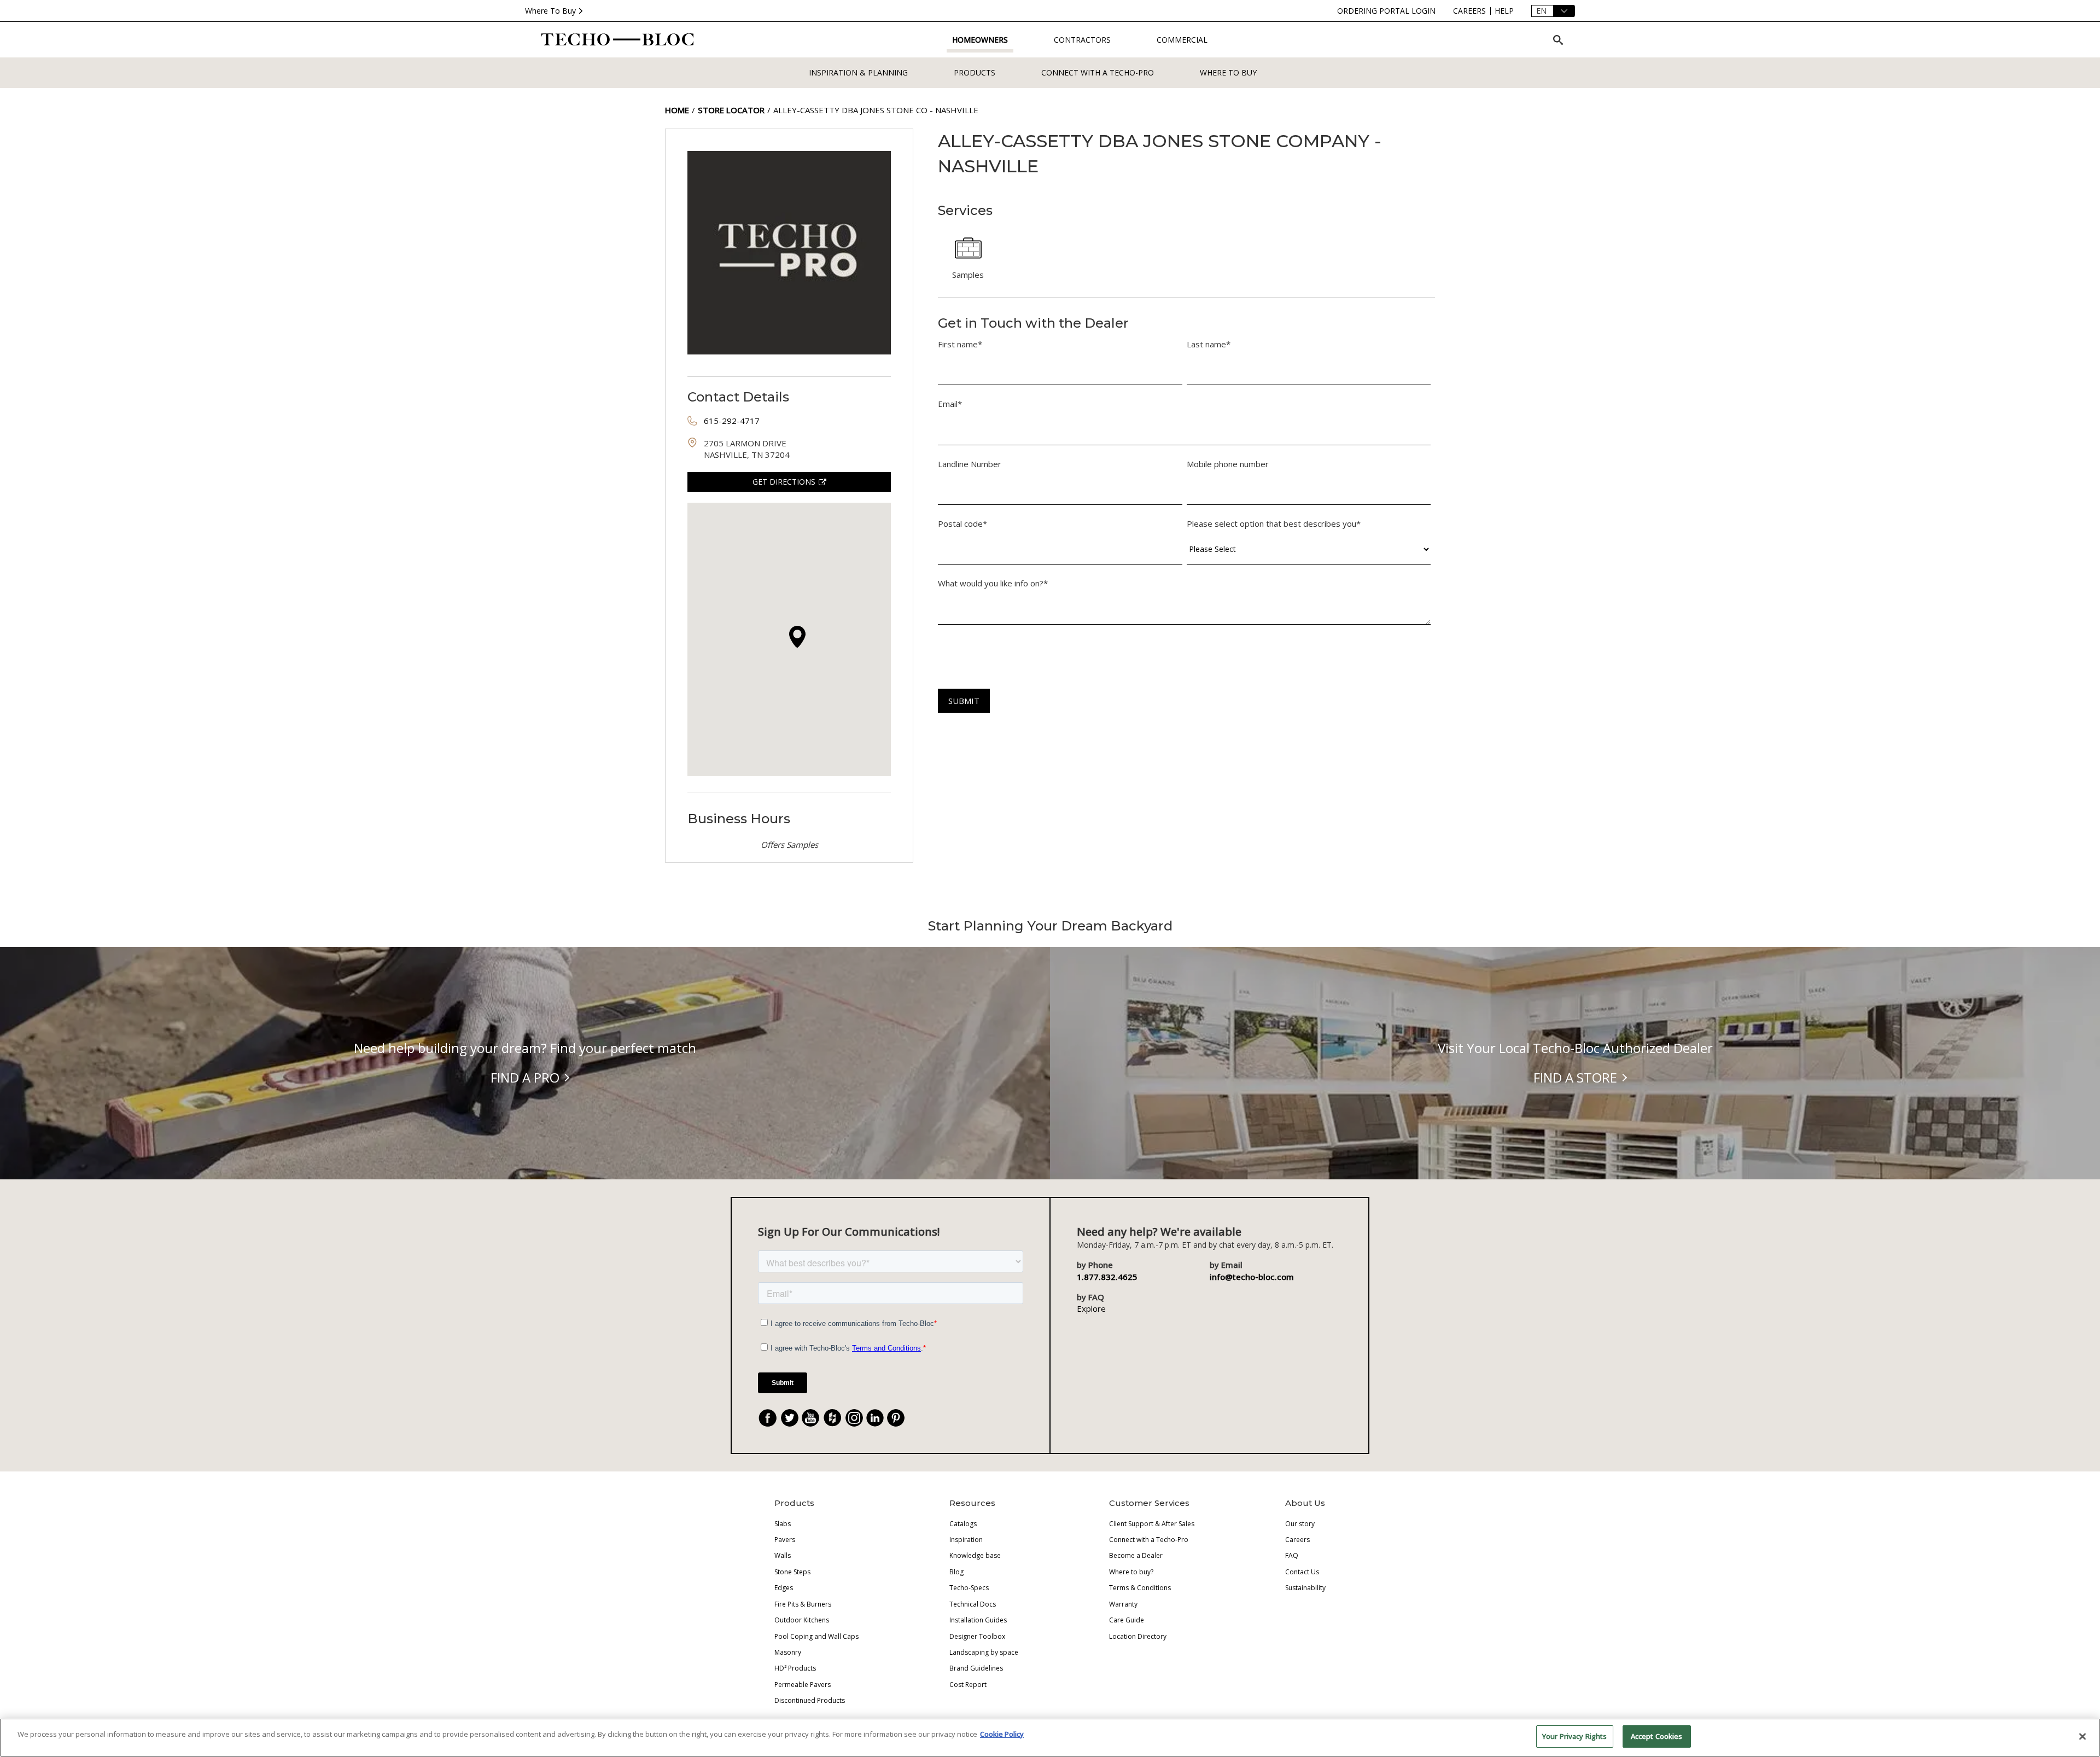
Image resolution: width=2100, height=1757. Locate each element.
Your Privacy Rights (1574, 1736)
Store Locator (731, 110)
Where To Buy (550, 11)
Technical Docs (973, 1604)
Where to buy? (1131, 1572)
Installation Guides (978, 1620)
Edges (784, 1588)
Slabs (783, 1524)
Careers (1297, 1540)
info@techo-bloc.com (1252, 1277)
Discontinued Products (810, 1700)
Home (677, 110)
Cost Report (968, 1685)
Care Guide (1127, 1620)
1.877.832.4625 (1107, 1277)
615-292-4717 (732, 421)
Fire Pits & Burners (803, 1604)
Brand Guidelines (976, 1668)
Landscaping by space (984, 1652)
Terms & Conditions (1140, 1588)
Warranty (1123, 1604)
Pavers (785, 1540)
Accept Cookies (1657, 1736)
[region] (1050, 1738)
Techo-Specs (969, 1588)
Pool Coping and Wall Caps (816, 1636)
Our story (1300, 1524)
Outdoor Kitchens (802, 1620)
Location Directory (1138, 1636)
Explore (1091, 1308)
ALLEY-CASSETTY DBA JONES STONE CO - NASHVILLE (876, 110)
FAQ (1292, 1555)
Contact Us (1302, 1572)
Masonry (788, 1652)
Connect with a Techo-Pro (1098, 72)
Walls (783, 1555)
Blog (956, 1572)
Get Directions (784, 482)
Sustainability (1305, 1588)
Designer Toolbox (977, 1636)
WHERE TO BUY (1228, 72)
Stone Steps (792, 1572)
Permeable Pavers (803, 1685)
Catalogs (963, 1524)
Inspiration (966, 1540)
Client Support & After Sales (1152, 1524)
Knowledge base (975, 1555)
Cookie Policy (1002, 1734)
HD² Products (795, 1668)
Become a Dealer (1136, 1555)
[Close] (2082, 1736)
